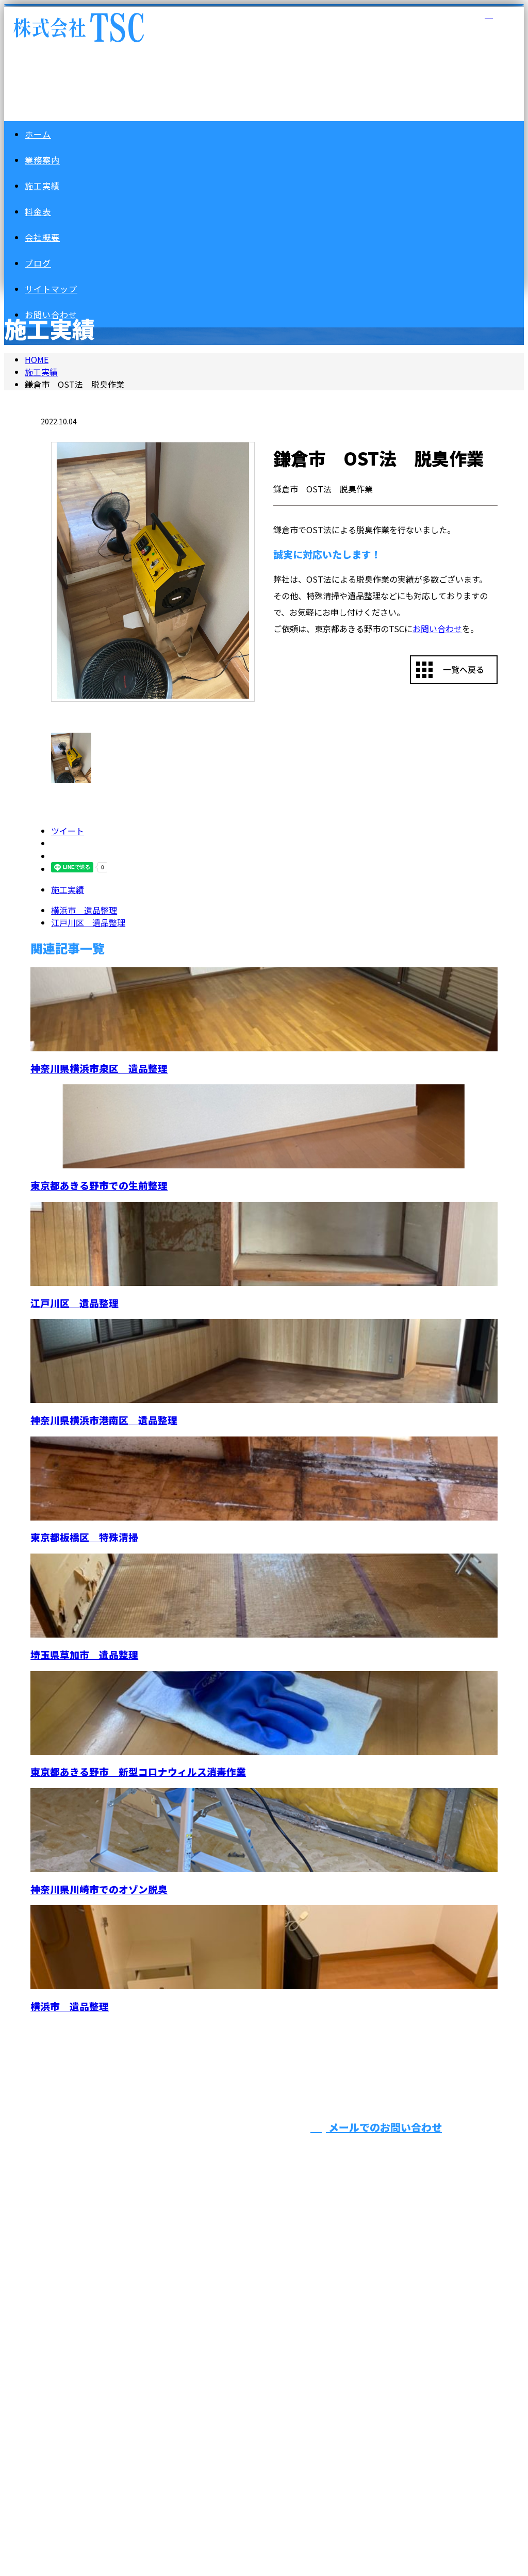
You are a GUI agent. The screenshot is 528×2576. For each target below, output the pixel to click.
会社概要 (42, 237)
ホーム (38, 134)
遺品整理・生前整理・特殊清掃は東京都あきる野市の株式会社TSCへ (144, 2422)
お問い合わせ (437, 629)
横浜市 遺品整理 (70, 2006)
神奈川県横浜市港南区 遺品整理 (104, 1420)
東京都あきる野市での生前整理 (99, 1185)
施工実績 (42, 186)
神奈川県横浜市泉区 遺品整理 (99, 1068)
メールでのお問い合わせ (384, 2127)
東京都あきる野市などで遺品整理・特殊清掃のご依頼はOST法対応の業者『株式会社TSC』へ (263, 2177)
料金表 (38, 211)
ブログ (38, 263)
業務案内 (42, 160)
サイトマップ (51, 289)
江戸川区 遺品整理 (75, 1303)
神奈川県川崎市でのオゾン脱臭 (99, 1889)
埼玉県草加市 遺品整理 (84, 1654)
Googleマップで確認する (67, 2357)
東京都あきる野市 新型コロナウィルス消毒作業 (138, 1771)
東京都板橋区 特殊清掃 (84, 1537)
